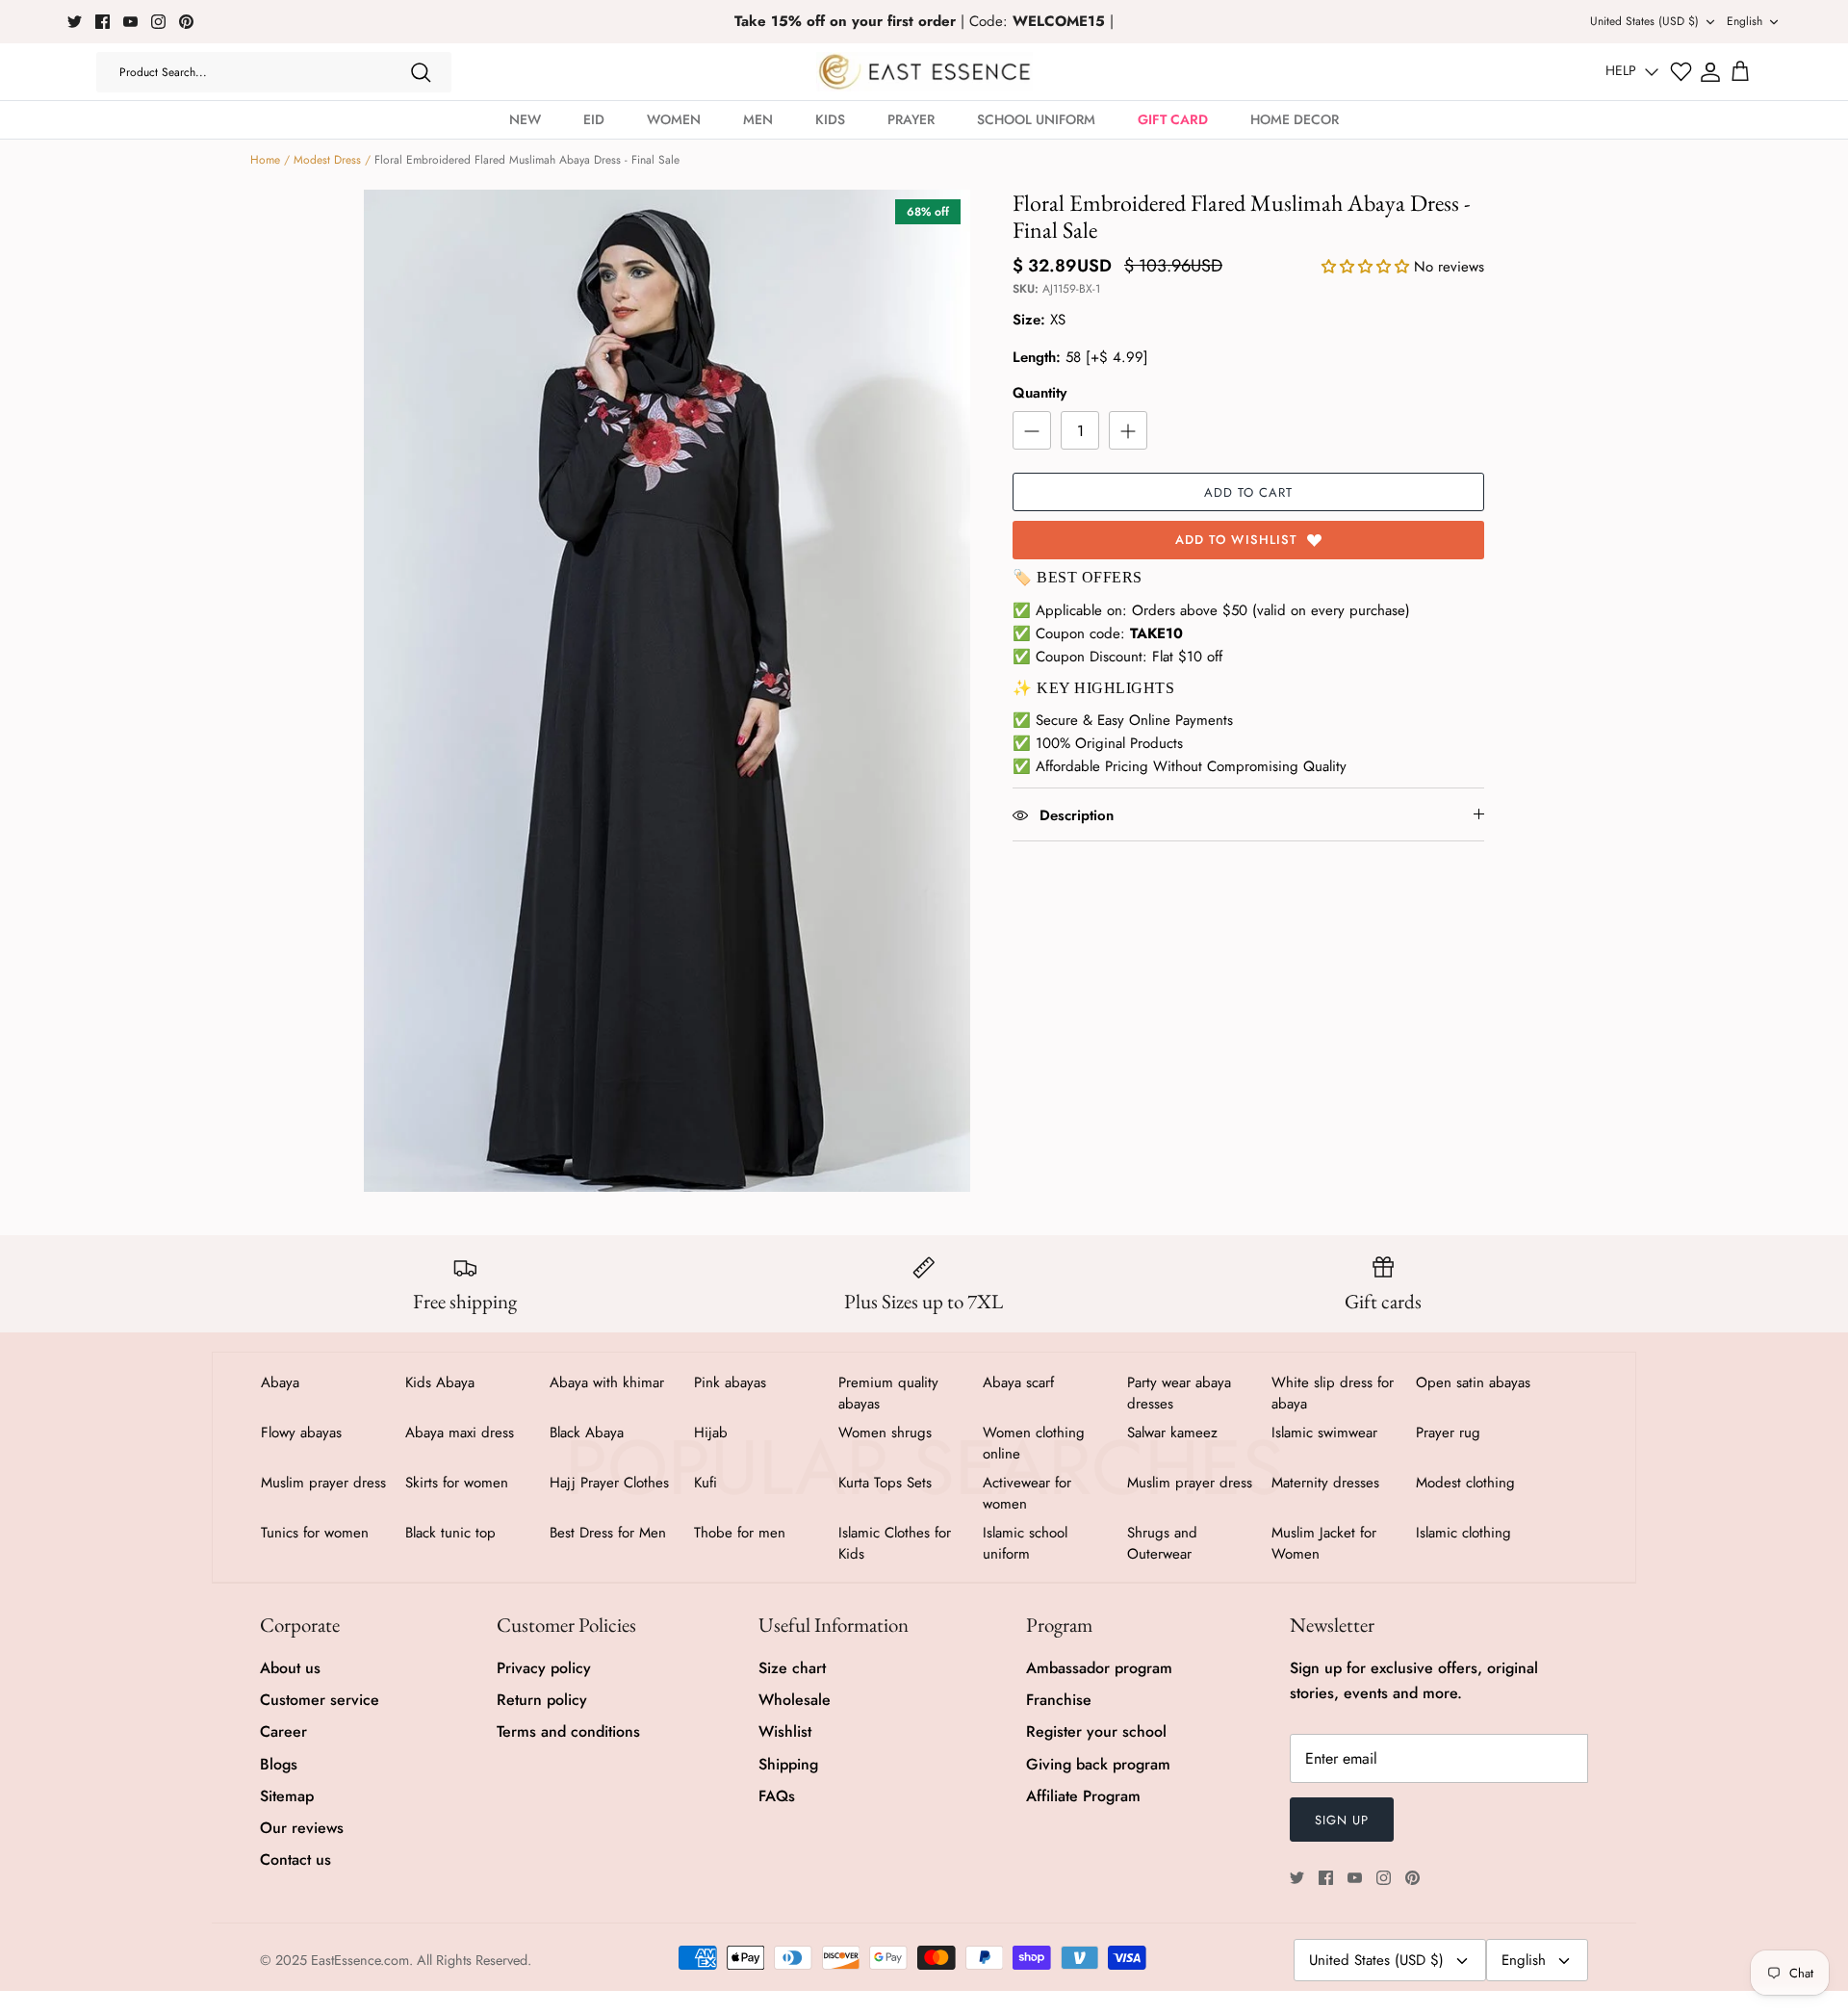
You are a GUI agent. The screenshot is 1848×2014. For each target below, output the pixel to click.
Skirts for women (457, 1483)
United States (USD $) (1644, 21)
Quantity (1039, 393)
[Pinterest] (186, 22)
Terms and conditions (568, 1731)
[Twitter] (75, 22)
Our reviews (302, 1828)
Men (758, 119)
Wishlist (785, 1731)
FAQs (777, 1796)
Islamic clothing (1463, 1533)
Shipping (788, 1764)
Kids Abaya (440, 1382)
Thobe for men (740, 1533)
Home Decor (1295, 119)
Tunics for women (315, 1533)
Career (283, 1731)
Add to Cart (1248, 492)
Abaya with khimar (607, 1382)
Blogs (279, 1764)
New (525, 119)
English (1745, 21)
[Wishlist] (1681, 72)
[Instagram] (158, 22)
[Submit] (421, 72)
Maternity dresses (1325, 1483)
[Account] (1710, 72)
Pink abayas (730, 1382)
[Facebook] (103, 22)
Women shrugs (885, 1433)
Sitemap (287, 1796)
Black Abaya (587, 1433)
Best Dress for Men (608, 1533)
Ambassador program (1099, 1668)
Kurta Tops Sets (885, 1483)
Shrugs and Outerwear (1162, 1543)
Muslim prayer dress (323, 1483)
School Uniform (1036, 119)
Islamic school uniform (1025, 1543)
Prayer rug (1448, 1433)
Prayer (911, 119)
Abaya (280, 1382)
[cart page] (1740, 72)
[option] (667, 691)
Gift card (1173, 119)
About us (290, 1668)
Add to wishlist (1236, 540)
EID (594, 119)
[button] (1368, 267)
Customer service (320, 1700)
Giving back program (1098, 1764)
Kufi (706, 1483)
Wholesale (795, 1700)
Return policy (542, 1700)
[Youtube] (130, 22)
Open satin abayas (1473, 1382)
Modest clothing (1465, 1483)
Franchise (1059, 1700)
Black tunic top (450, 1533)
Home (265, 160)
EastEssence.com (360, 1960)
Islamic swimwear (1324, 1433)
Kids (830, 119)
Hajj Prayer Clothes (609, 1483)
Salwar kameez (1172, 1433)
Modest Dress (327, 160)
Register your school (1096, 1731)
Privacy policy (544, 1668)
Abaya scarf (1018, 1382)
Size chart (792, 1668)
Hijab (711, 1433)
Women (674, 119)
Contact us (295, 1859)
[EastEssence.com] (924, 72)
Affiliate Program (1083, 1796)
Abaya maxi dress (460, 1433)
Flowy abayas (301, 1433)
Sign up (1342, 1820)
